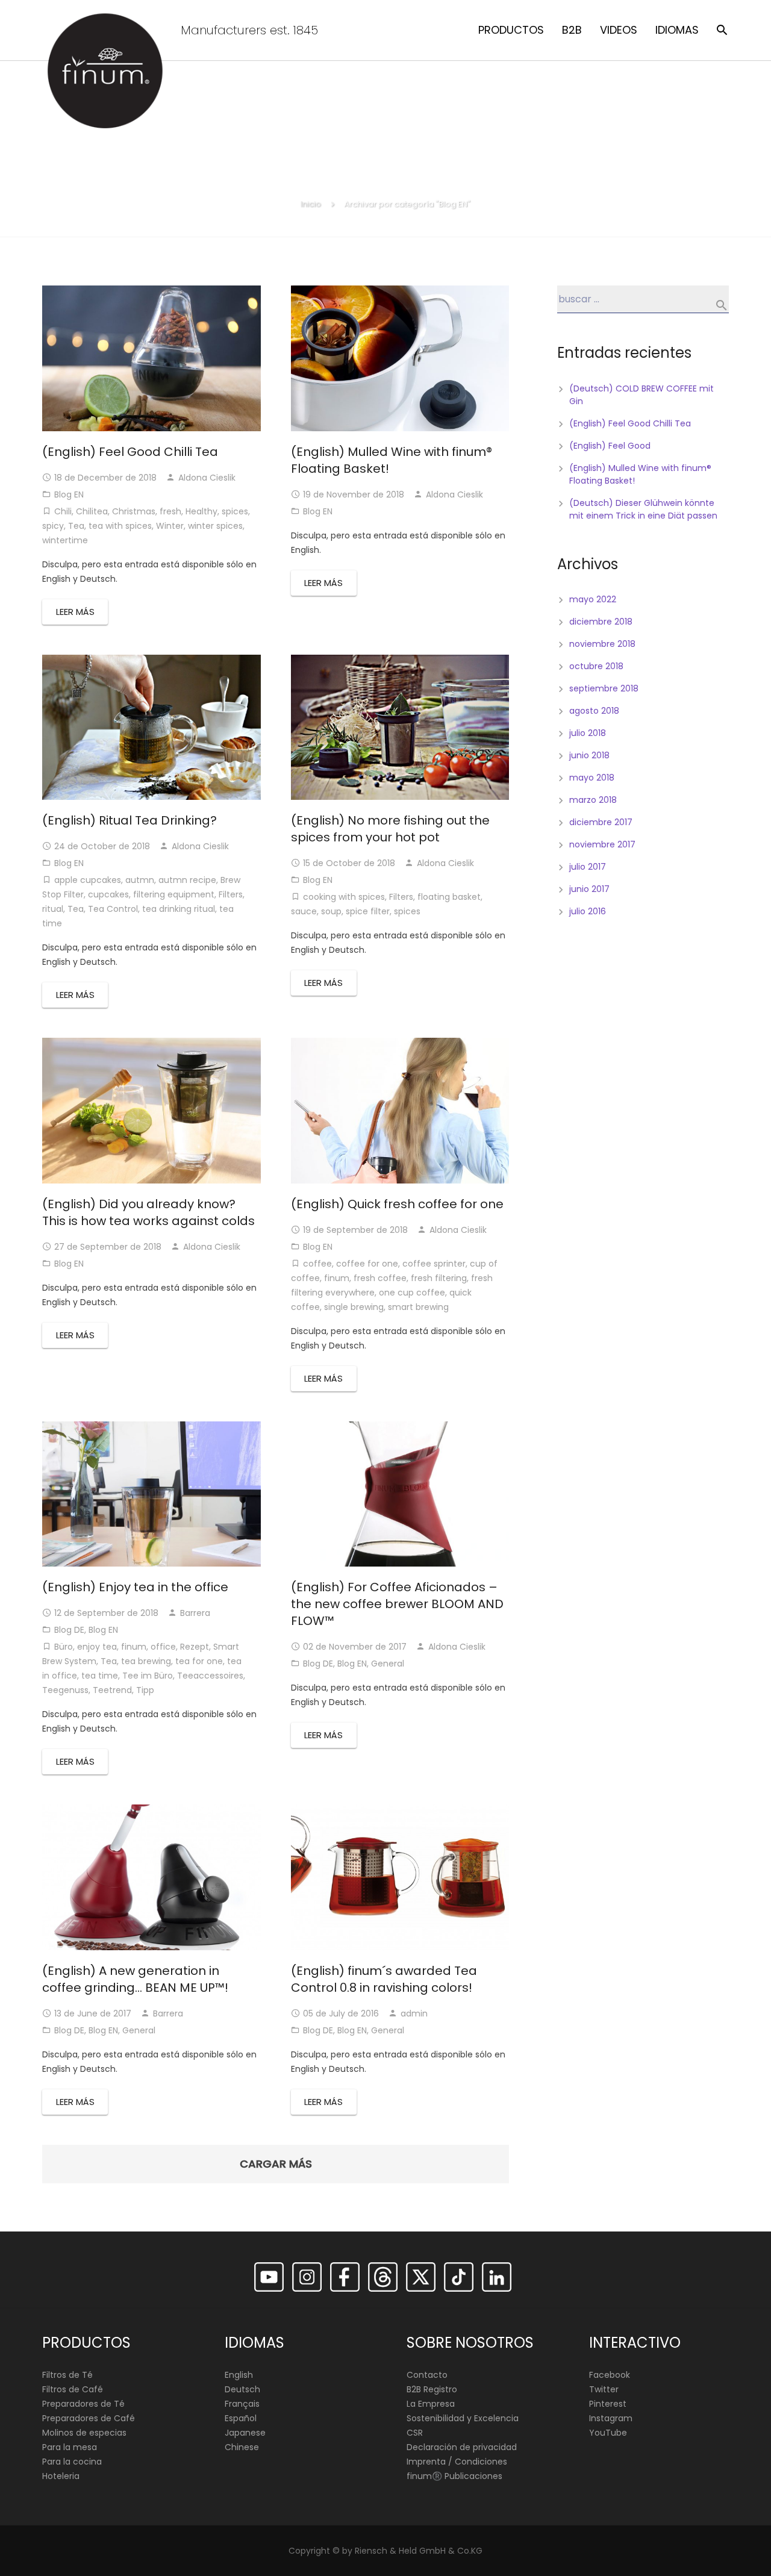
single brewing (354, 1307)
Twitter (604, 2389)
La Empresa (431, 2404)
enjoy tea (97, 1647)
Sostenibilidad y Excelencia (463, 2418)
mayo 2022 (593, 599)
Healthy (201, 511)
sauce (304, 911)
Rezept (195, 1647)
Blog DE (69, 1630)
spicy (53, 526)
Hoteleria (61, 2476)
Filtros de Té (67, 2375)
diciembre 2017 (601, 822)
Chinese (242, 2447)
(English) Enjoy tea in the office (135, 1587)
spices (235, 511)
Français (242, 2404)
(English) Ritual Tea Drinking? (130, 820)
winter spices (215, 526)
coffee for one (367, 1264)
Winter (170, 526)
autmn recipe (187, 880)
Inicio (311, 204)
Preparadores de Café (89, 2418)
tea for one (199, 1661)
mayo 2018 (592, 778)
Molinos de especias (84, 2433)
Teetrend (112, 1690)
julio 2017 (588, 867)
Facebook (610, 2375)
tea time (100, 1676)
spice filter (368, 911)
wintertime (65, 540)
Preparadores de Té (83, 2404)
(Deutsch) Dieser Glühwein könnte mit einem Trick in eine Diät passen (643, 509)
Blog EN (69, 494)
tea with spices (120, 526)
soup (331, 911)
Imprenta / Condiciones (457, 2462)
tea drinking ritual (179, 909)
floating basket (449, 897)
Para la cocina (72, 2462)
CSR (415, 2433)
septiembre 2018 (604, 688)
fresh (170, 511)
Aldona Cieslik (207, 478)
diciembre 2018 (601, 622)
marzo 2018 (593, 800)
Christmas (134, 511)
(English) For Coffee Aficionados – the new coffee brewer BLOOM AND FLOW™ (397, 1604)
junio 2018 (589, 755)
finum (337, 1278)
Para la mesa (70, 2447)
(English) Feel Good (610, 446)
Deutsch (242, 2389)
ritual (53, 909)
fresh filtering (439, 1278)
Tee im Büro (148, 1676)
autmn (140, 880)
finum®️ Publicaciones (454, 2476)
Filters (231, 894)
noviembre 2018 (602, 644)
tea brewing (146, 1661)
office (163, 1647)
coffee (317, 1264)
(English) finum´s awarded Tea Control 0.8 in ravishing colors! (384, 1979)
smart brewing (418, 1307)
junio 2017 (589, 889)
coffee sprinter (434, 1264)
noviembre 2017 (602, 844)
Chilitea (92, 511)
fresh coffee (380, 1278)
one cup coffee (412, 1293)
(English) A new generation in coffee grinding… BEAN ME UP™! (135, 1979)
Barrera (195, 1613)
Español (241, 2418)
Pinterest (608, 2404)
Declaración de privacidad (462, 2447)
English (239, 2375)
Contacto (427, 2375)
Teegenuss (65, 1690)
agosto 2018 (594, 711)
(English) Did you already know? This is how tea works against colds (148, 1212)
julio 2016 (588, 911)
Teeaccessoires (210, 1676)
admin (414, 2013)
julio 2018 (588, 733)
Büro (64, 1647)
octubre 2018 (596, 666)
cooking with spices (344, 897)
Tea (76, 526)
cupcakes (108, 894)
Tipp (145, 1690)
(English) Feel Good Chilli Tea (130, 452)
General (388, 1664)
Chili (63, 511)
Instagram (611, 2418)
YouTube (608, 2433)
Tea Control (113, 909)
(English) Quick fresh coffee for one (397, 1204)
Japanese (245, 2433)
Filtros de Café (73, 2389)
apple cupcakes (88, 880)
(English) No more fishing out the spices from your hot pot (390, 829)
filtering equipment (174, 894)
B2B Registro (432, 2389)
